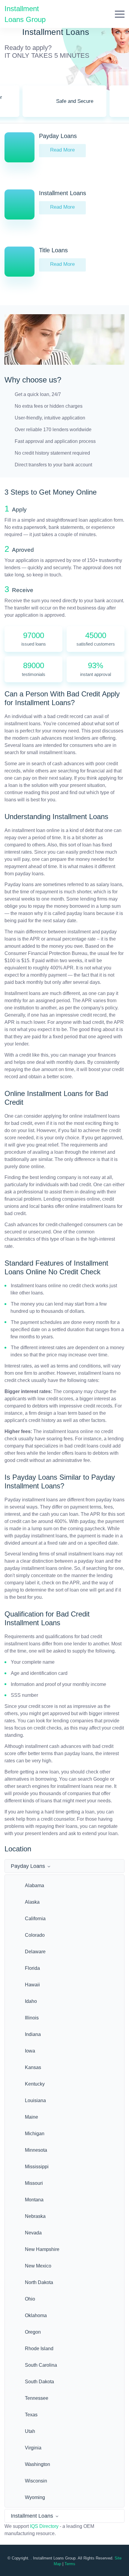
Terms (70, 2564)
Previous (13, 105)
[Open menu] (120, 14)
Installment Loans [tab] (32, 2516)
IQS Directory (44, 2526)
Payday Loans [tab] (28, 1866)
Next (116, 105)
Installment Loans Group (25, 14)
